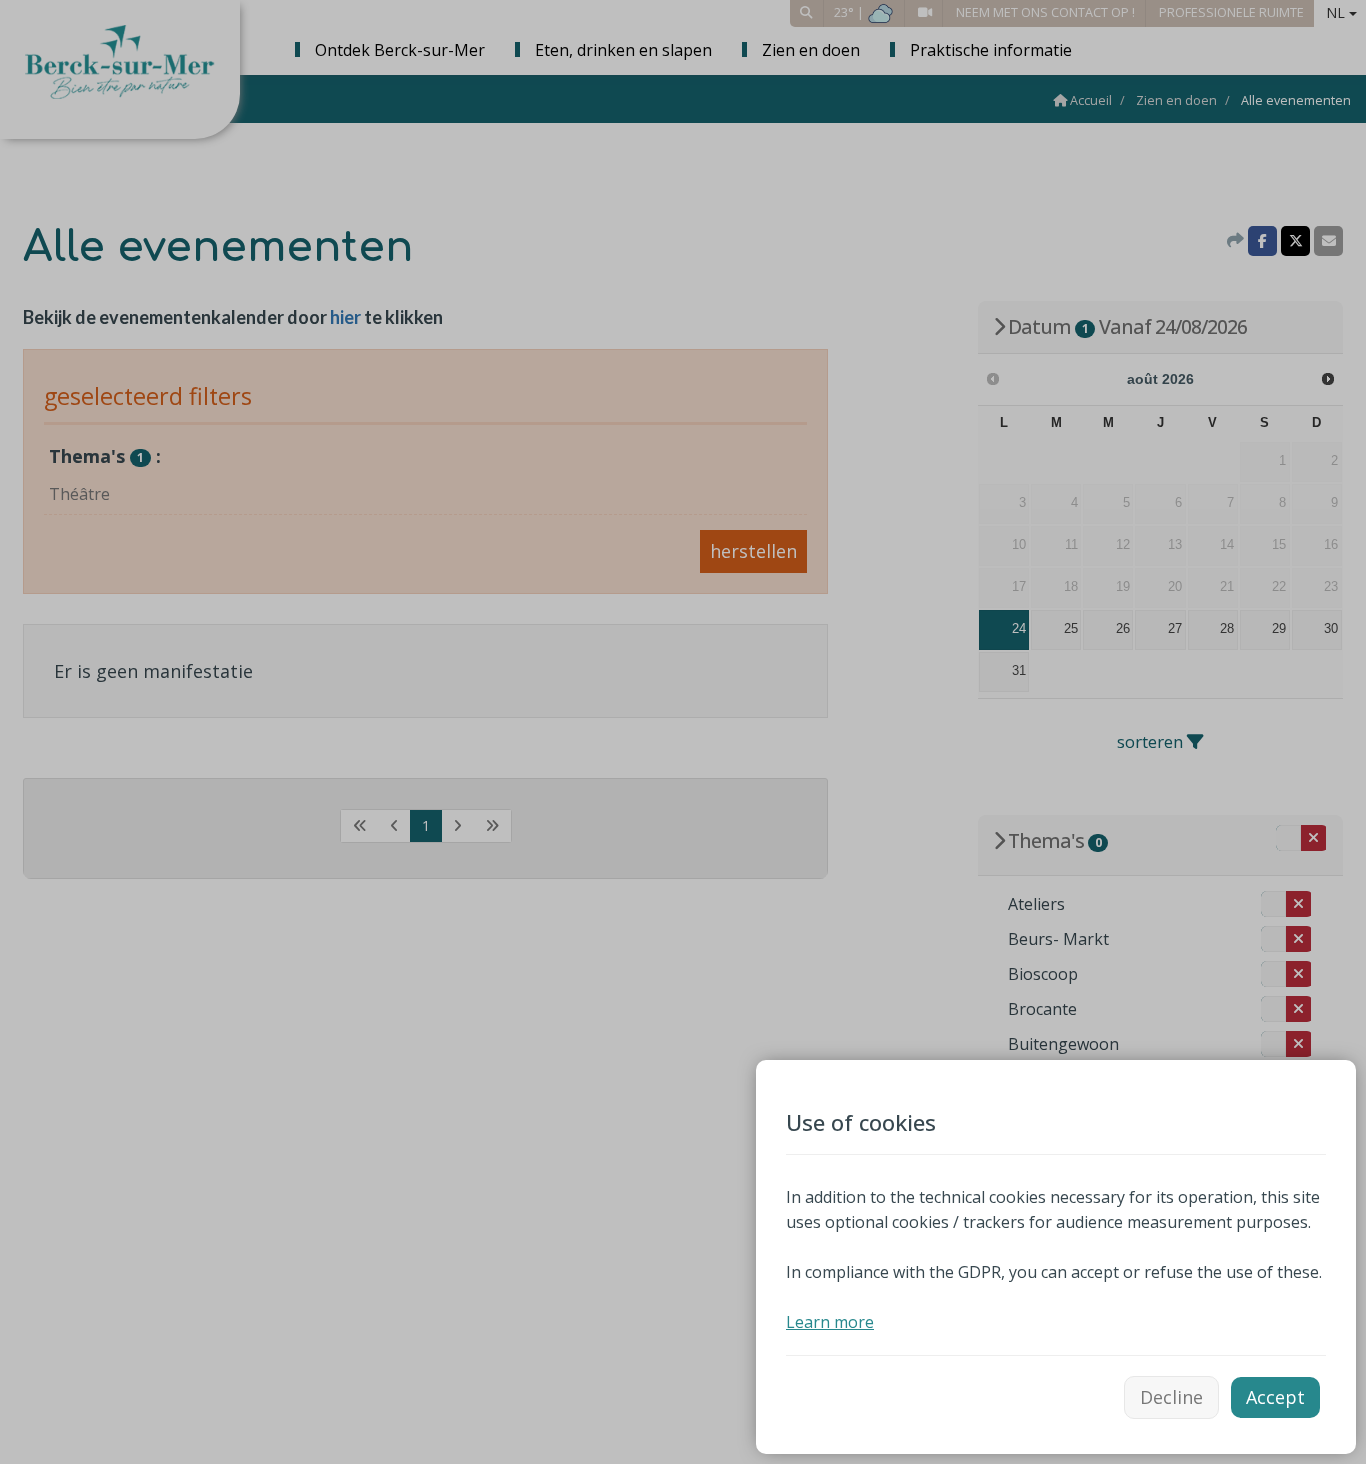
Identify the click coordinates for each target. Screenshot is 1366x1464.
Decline (1171, 1397)
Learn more (830, 1322)
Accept (1275, 1397)
